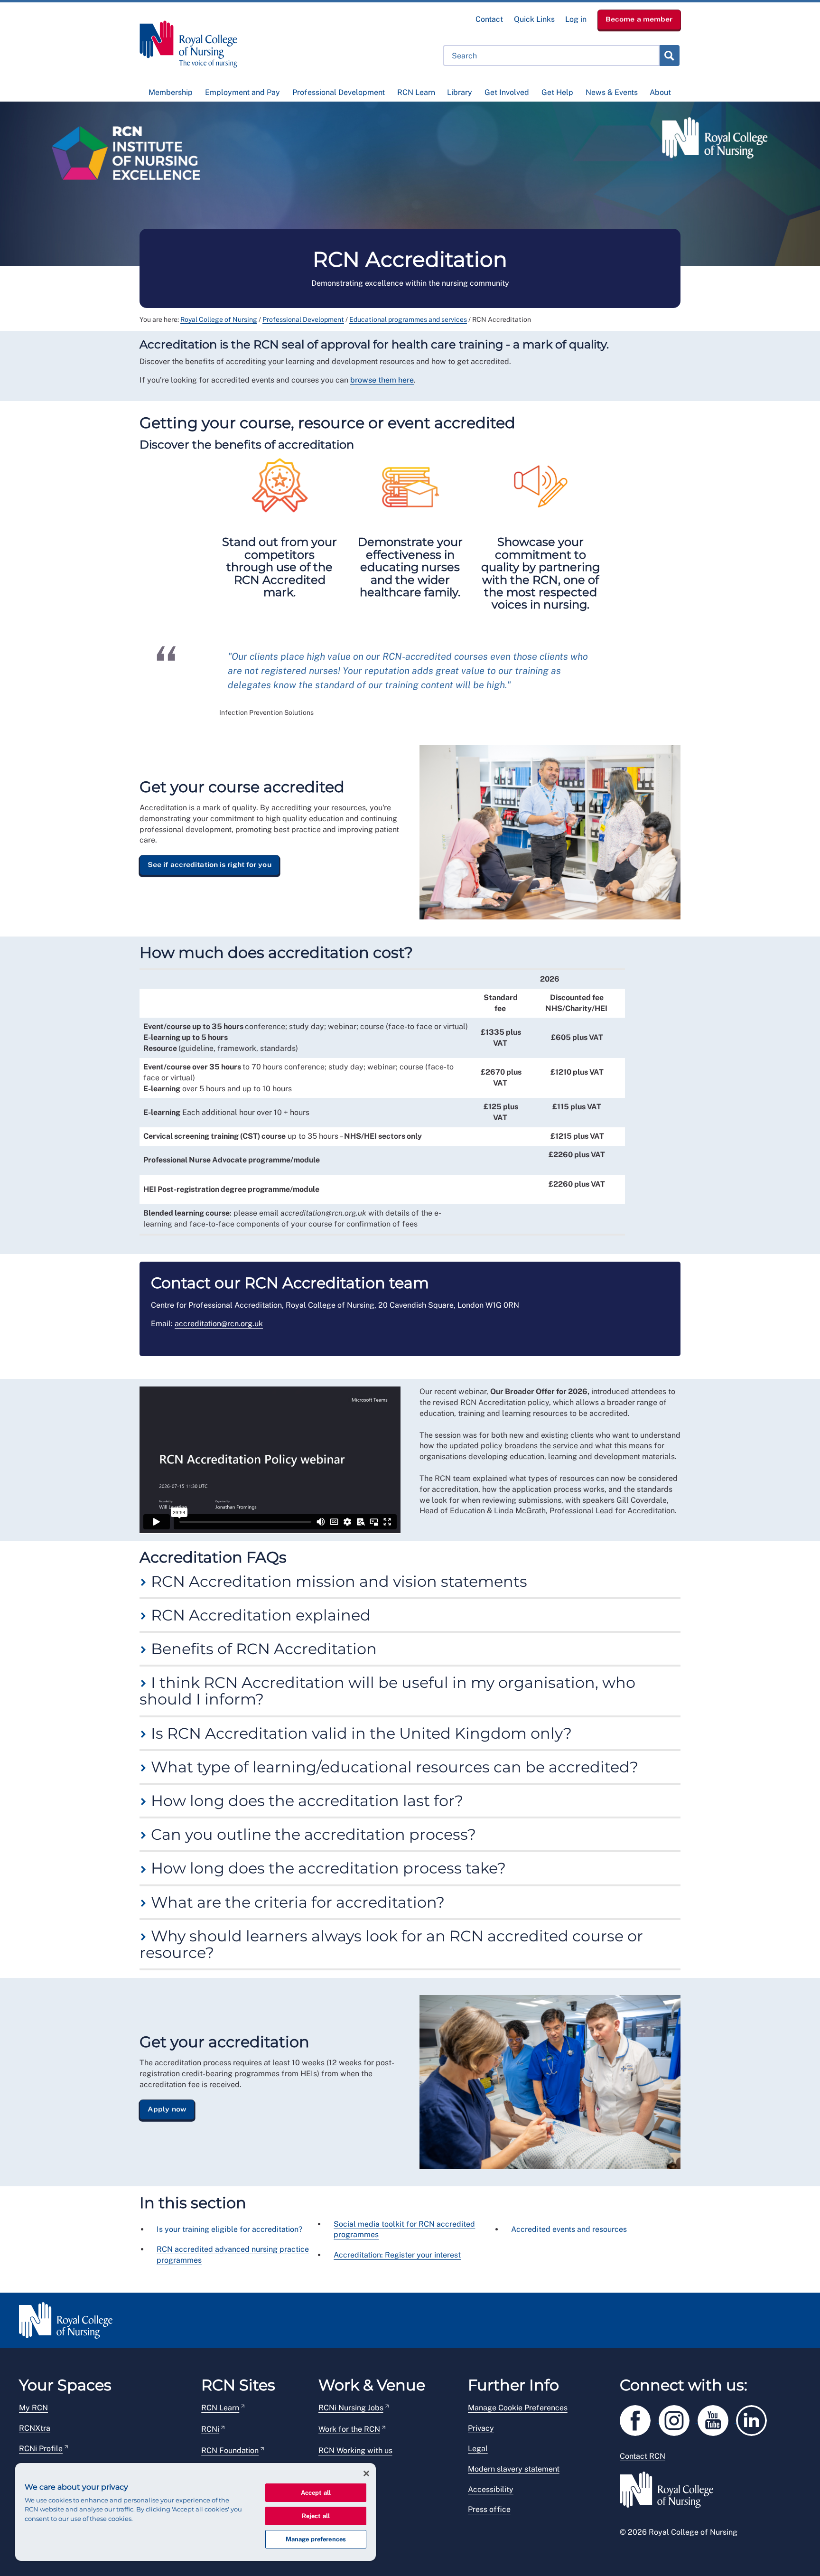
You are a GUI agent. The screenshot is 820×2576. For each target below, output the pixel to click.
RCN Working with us (355, 2450)
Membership (171, 92)
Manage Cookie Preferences (518, 2408)
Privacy (481, 2428)
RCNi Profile (41, 2449)
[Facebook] (639, 2419)
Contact (489, 19)
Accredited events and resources (569, 2229)
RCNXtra (35, 2428)
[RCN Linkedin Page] (755, 2419)
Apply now (167, 2109)
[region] (196, 2512)
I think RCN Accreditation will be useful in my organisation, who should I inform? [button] (387, 1691)
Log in (576, 19)
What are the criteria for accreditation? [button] (296, 1902)
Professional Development (339, 92)
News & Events (612, 92)
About (660, 92)
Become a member (639, 19)
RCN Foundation (230, 2450)
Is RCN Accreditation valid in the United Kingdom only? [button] (359, 1733)
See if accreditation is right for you (210, 865)
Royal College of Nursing (219, 319)
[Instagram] (678, 2419)
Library (460, 92)
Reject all (316, 2516)
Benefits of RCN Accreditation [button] (262, 1649)
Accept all (316, 2493)
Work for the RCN (349, 2429)
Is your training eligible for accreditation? (229, 2229)
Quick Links (534, 19)
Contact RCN (643, 2456)
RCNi (210, 2429)
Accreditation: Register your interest (397, 2255)
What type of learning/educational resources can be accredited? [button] (393, 1767)
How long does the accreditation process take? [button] (326, 1868)
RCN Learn (416, 92)
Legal (478, 2449)
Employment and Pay (242, 92)
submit (669, 56)
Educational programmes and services (408, 319)
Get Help (557, 92)
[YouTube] (717, 2419)
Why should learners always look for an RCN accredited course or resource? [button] (391, 1944)
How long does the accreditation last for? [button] (305, 1801)
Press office (489, 2509)
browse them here (382, 380)
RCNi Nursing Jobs (351, 2408)
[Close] (366, 2473)
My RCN (33, 2408)
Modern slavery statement (514, 2469)
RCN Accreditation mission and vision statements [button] (337, 1581)
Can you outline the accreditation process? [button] (312, 1834)
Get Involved (507, 92)
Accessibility (491, 2489)
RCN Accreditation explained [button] (259, 1615)
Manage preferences (316, 2539)
